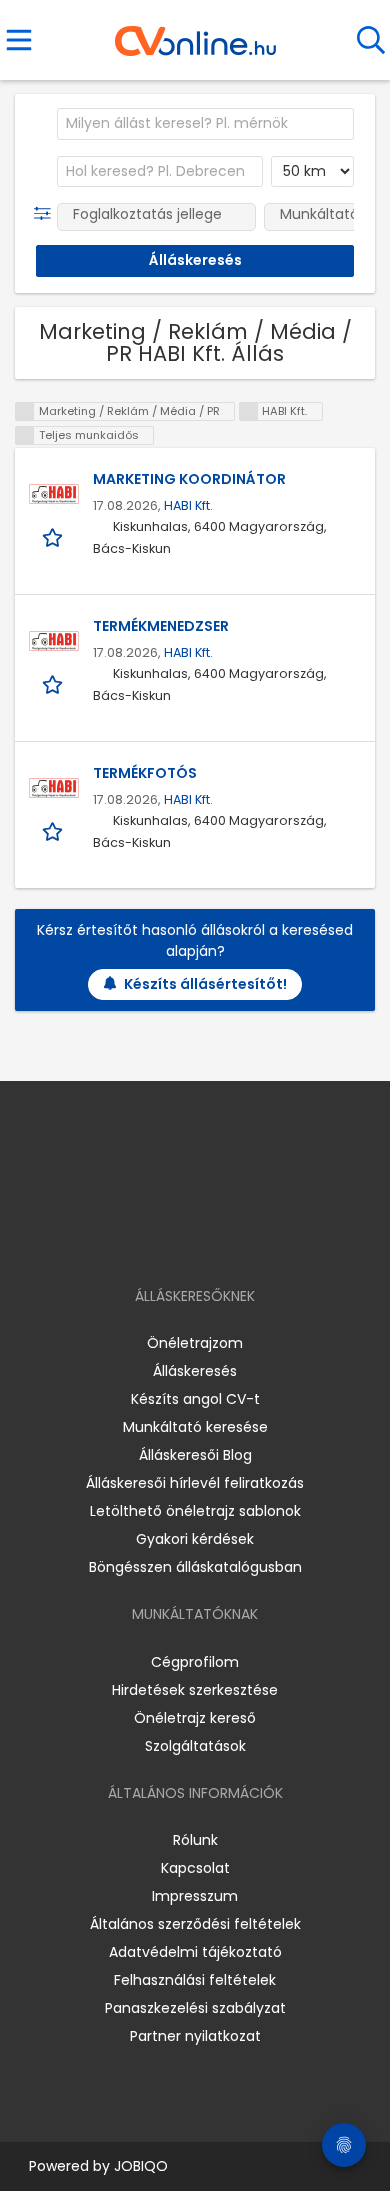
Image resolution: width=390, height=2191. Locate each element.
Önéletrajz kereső (195, 1718)
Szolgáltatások (195, 1746)
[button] (46, 214)
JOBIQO (141, 2166)
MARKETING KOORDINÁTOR (189, 479)
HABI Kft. (188, 505)
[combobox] (205, 124)
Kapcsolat (195, 1868)
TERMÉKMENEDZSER (161, 626)
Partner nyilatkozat (195, 2036)
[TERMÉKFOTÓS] (54, 788)
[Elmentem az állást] (54, 537)
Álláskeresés (195, 1371)
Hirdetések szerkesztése (195, 1690)
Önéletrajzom (195, 1343)
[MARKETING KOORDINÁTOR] (54, 494)
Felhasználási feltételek (195, 1980)
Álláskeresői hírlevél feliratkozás (195, 1483)
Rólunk (195, 1840)
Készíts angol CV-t (195, 1399)
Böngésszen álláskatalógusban (195, 1567)
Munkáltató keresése (195, 1427)
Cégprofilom (195, 1662)
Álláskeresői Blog (195, 1455)
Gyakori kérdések (195, 1539)
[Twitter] (245, 1238)
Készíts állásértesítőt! (205, 984)
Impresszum (195, 1896)
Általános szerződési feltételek (195, 1924)
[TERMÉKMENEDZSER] (54, 641)
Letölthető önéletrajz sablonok (195, 1511)
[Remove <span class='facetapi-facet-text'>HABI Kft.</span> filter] (249, 411)
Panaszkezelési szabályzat (195, 2008)
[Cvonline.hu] (195, 34)
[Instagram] (182, 1238)
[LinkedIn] (215, 1238)
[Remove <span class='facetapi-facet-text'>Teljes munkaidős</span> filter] (25, 435)
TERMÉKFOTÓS (145, 773)
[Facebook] (149, 1238)
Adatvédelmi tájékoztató (195, 1952)
